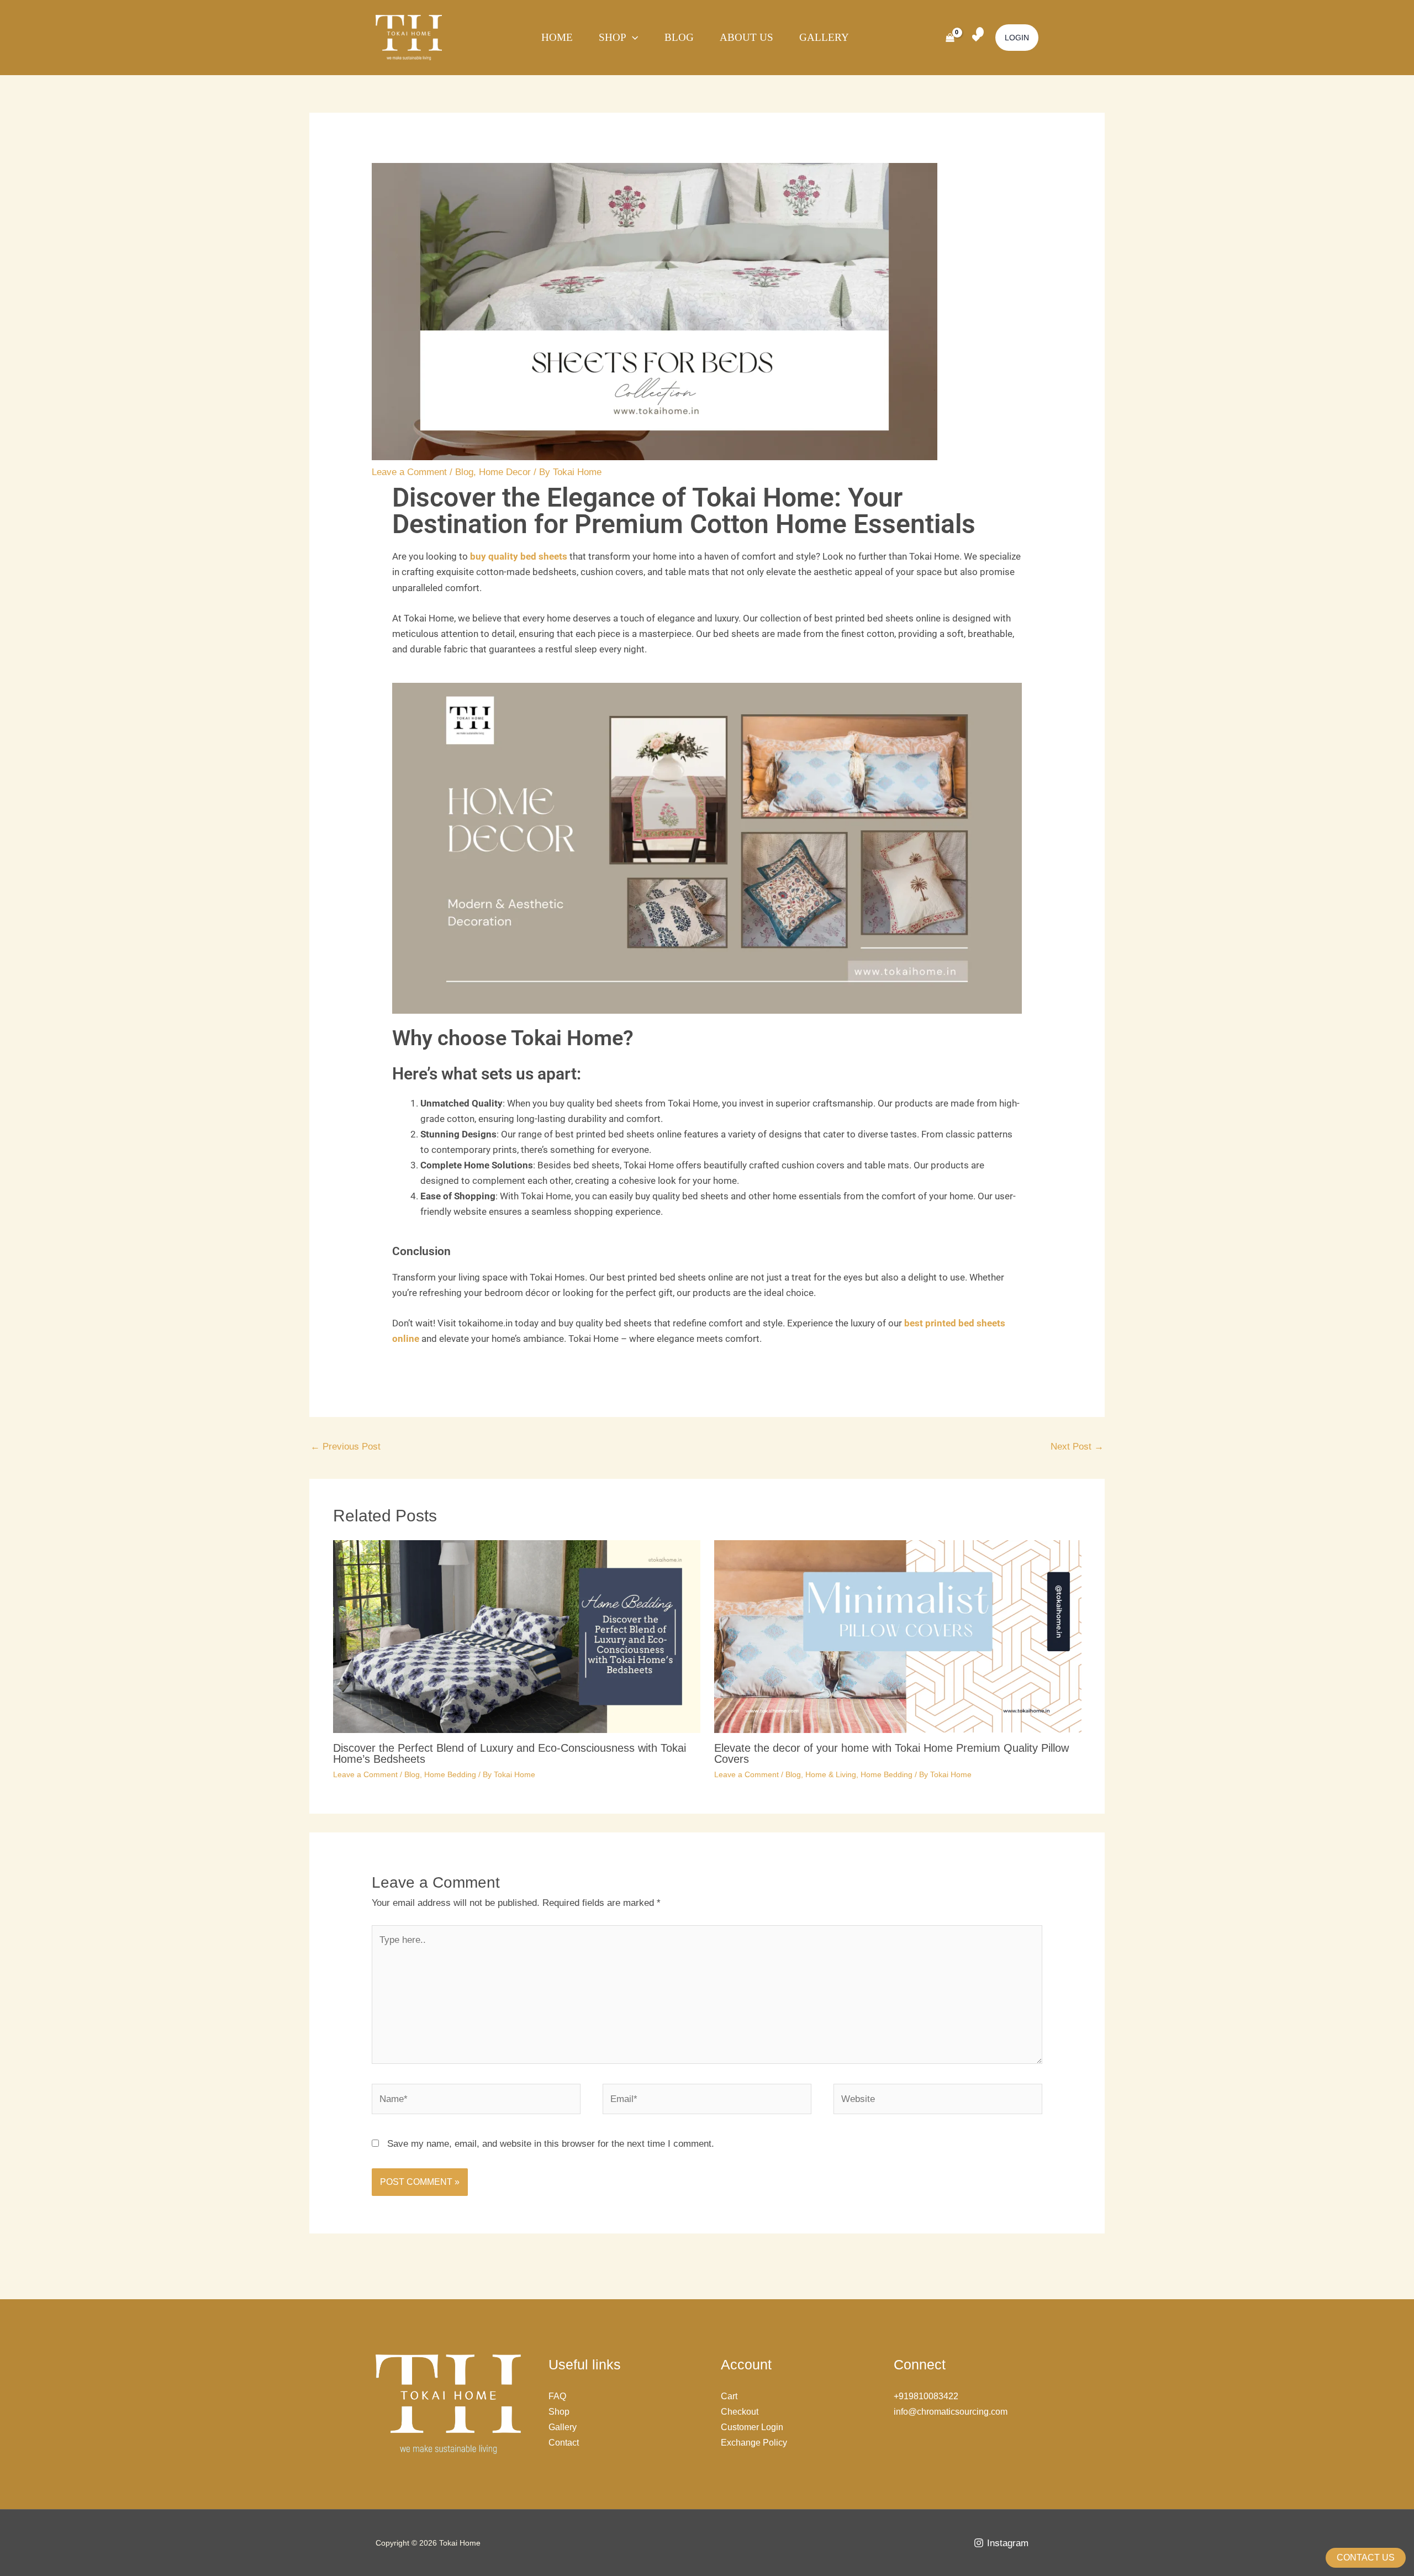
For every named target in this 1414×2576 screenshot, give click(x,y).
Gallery (824, 37)
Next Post (1077, 1447)
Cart (729, 2396)
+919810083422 (926, 2396)
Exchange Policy (754, 2443)
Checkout (740, 2412)
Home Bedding (450, 1774)
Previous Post (345, 1447)
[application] (632, 38)
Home (557, 37)
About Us (746, 37)
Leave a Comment (409, 472)
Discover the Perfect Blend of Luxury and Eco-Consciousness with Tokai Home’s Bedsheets (510, 1753)
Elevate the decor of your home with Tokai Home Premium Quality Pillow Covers (891, 1753)
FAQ (557, 2396)
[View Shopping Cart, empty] (950, 38)
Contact (564, 2443)
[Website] (938, 2101)
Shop (613, 37)
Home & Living (831, 1774)
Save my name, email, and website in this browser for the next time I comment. (551, 2144)
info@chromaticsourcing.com (951, 2412)
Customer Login (752, 2427)
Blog (679, 37)
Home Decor (505, 472)
